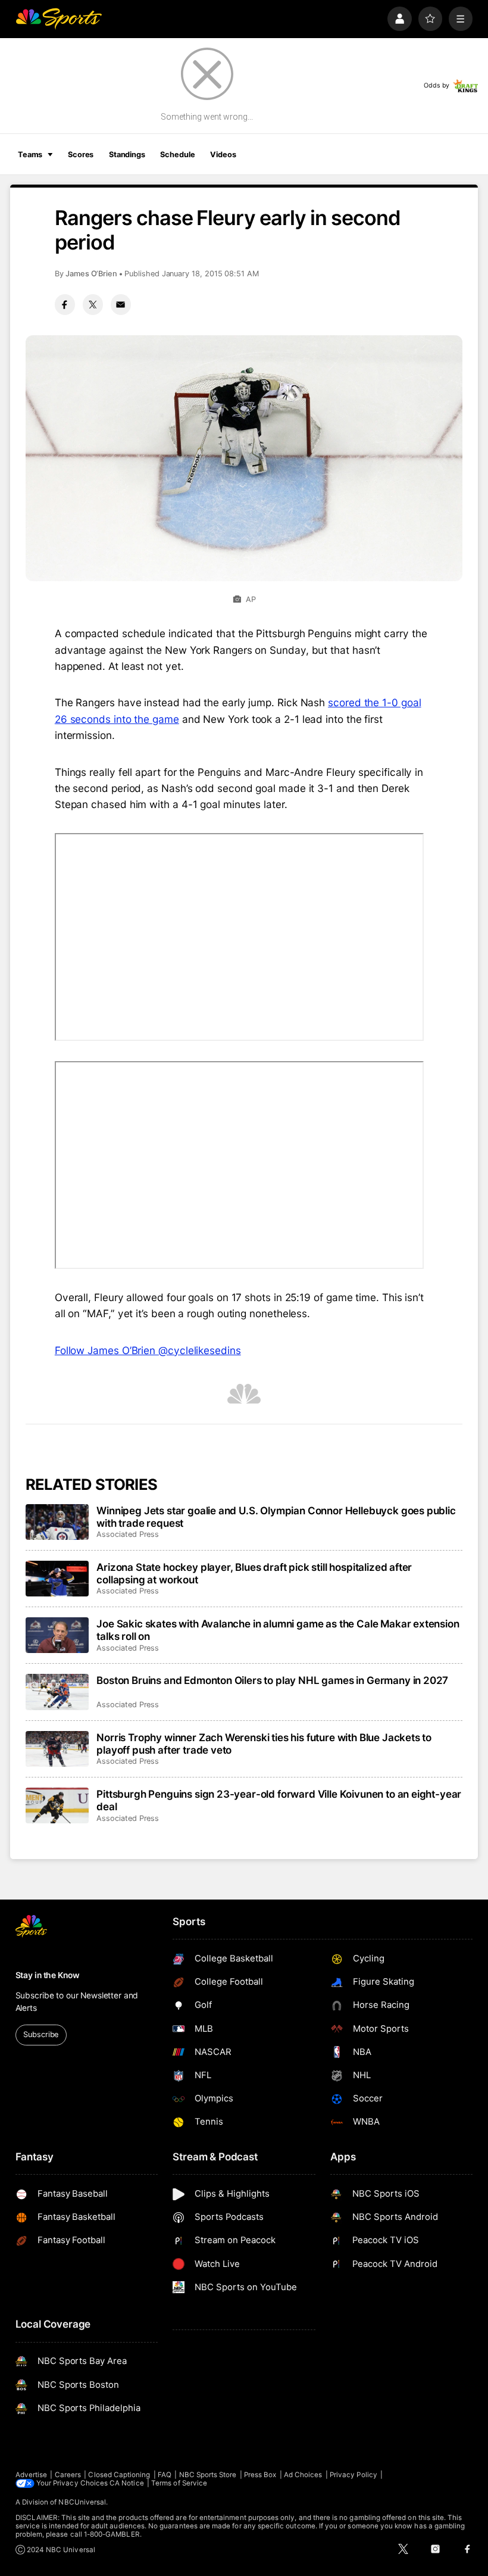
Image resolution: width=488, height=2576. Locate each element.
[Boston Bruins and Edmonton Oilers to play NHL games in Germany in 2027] (57, 1692)
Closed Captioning (119, 2475)
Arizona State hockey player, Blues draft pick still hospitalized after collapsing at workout (254, 1573)
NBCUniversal (82, 2502)
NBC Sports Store (208, 2475)
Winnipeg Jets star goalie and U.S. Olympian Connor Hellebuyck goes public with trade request (276, 1517)
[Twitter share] (93, 304)
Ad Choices (303, 2475)
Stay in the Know (48, 1975)
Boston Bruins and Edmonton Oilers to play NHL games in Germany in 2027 (272, 1680)
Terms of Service (179, 2483)
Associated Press (128, 1534)
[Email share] (121, 304)
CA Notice (127, 2483)
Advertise (32, 2475)
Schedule (177, 155)
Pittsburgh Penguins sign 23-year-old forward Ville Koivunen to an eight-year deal (279, 1800)
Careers (68, 2475)
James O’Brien (91, 274)
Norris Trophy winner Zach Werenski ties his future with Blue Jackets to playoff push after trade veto (264, 1744)
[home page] (59, 19)
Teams (30, 155)
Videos (223, 155)
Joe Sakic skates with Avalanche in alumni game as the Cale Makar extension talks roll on (278, 1630)
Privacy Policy (354, 2475)
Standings (127, 155)
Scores (81, 155)
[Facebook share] (65, 304)
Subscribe (41, 2034)
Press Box (260, 2475)
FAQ (165, 2475)
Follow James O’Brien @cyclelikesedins (148, 1350)
